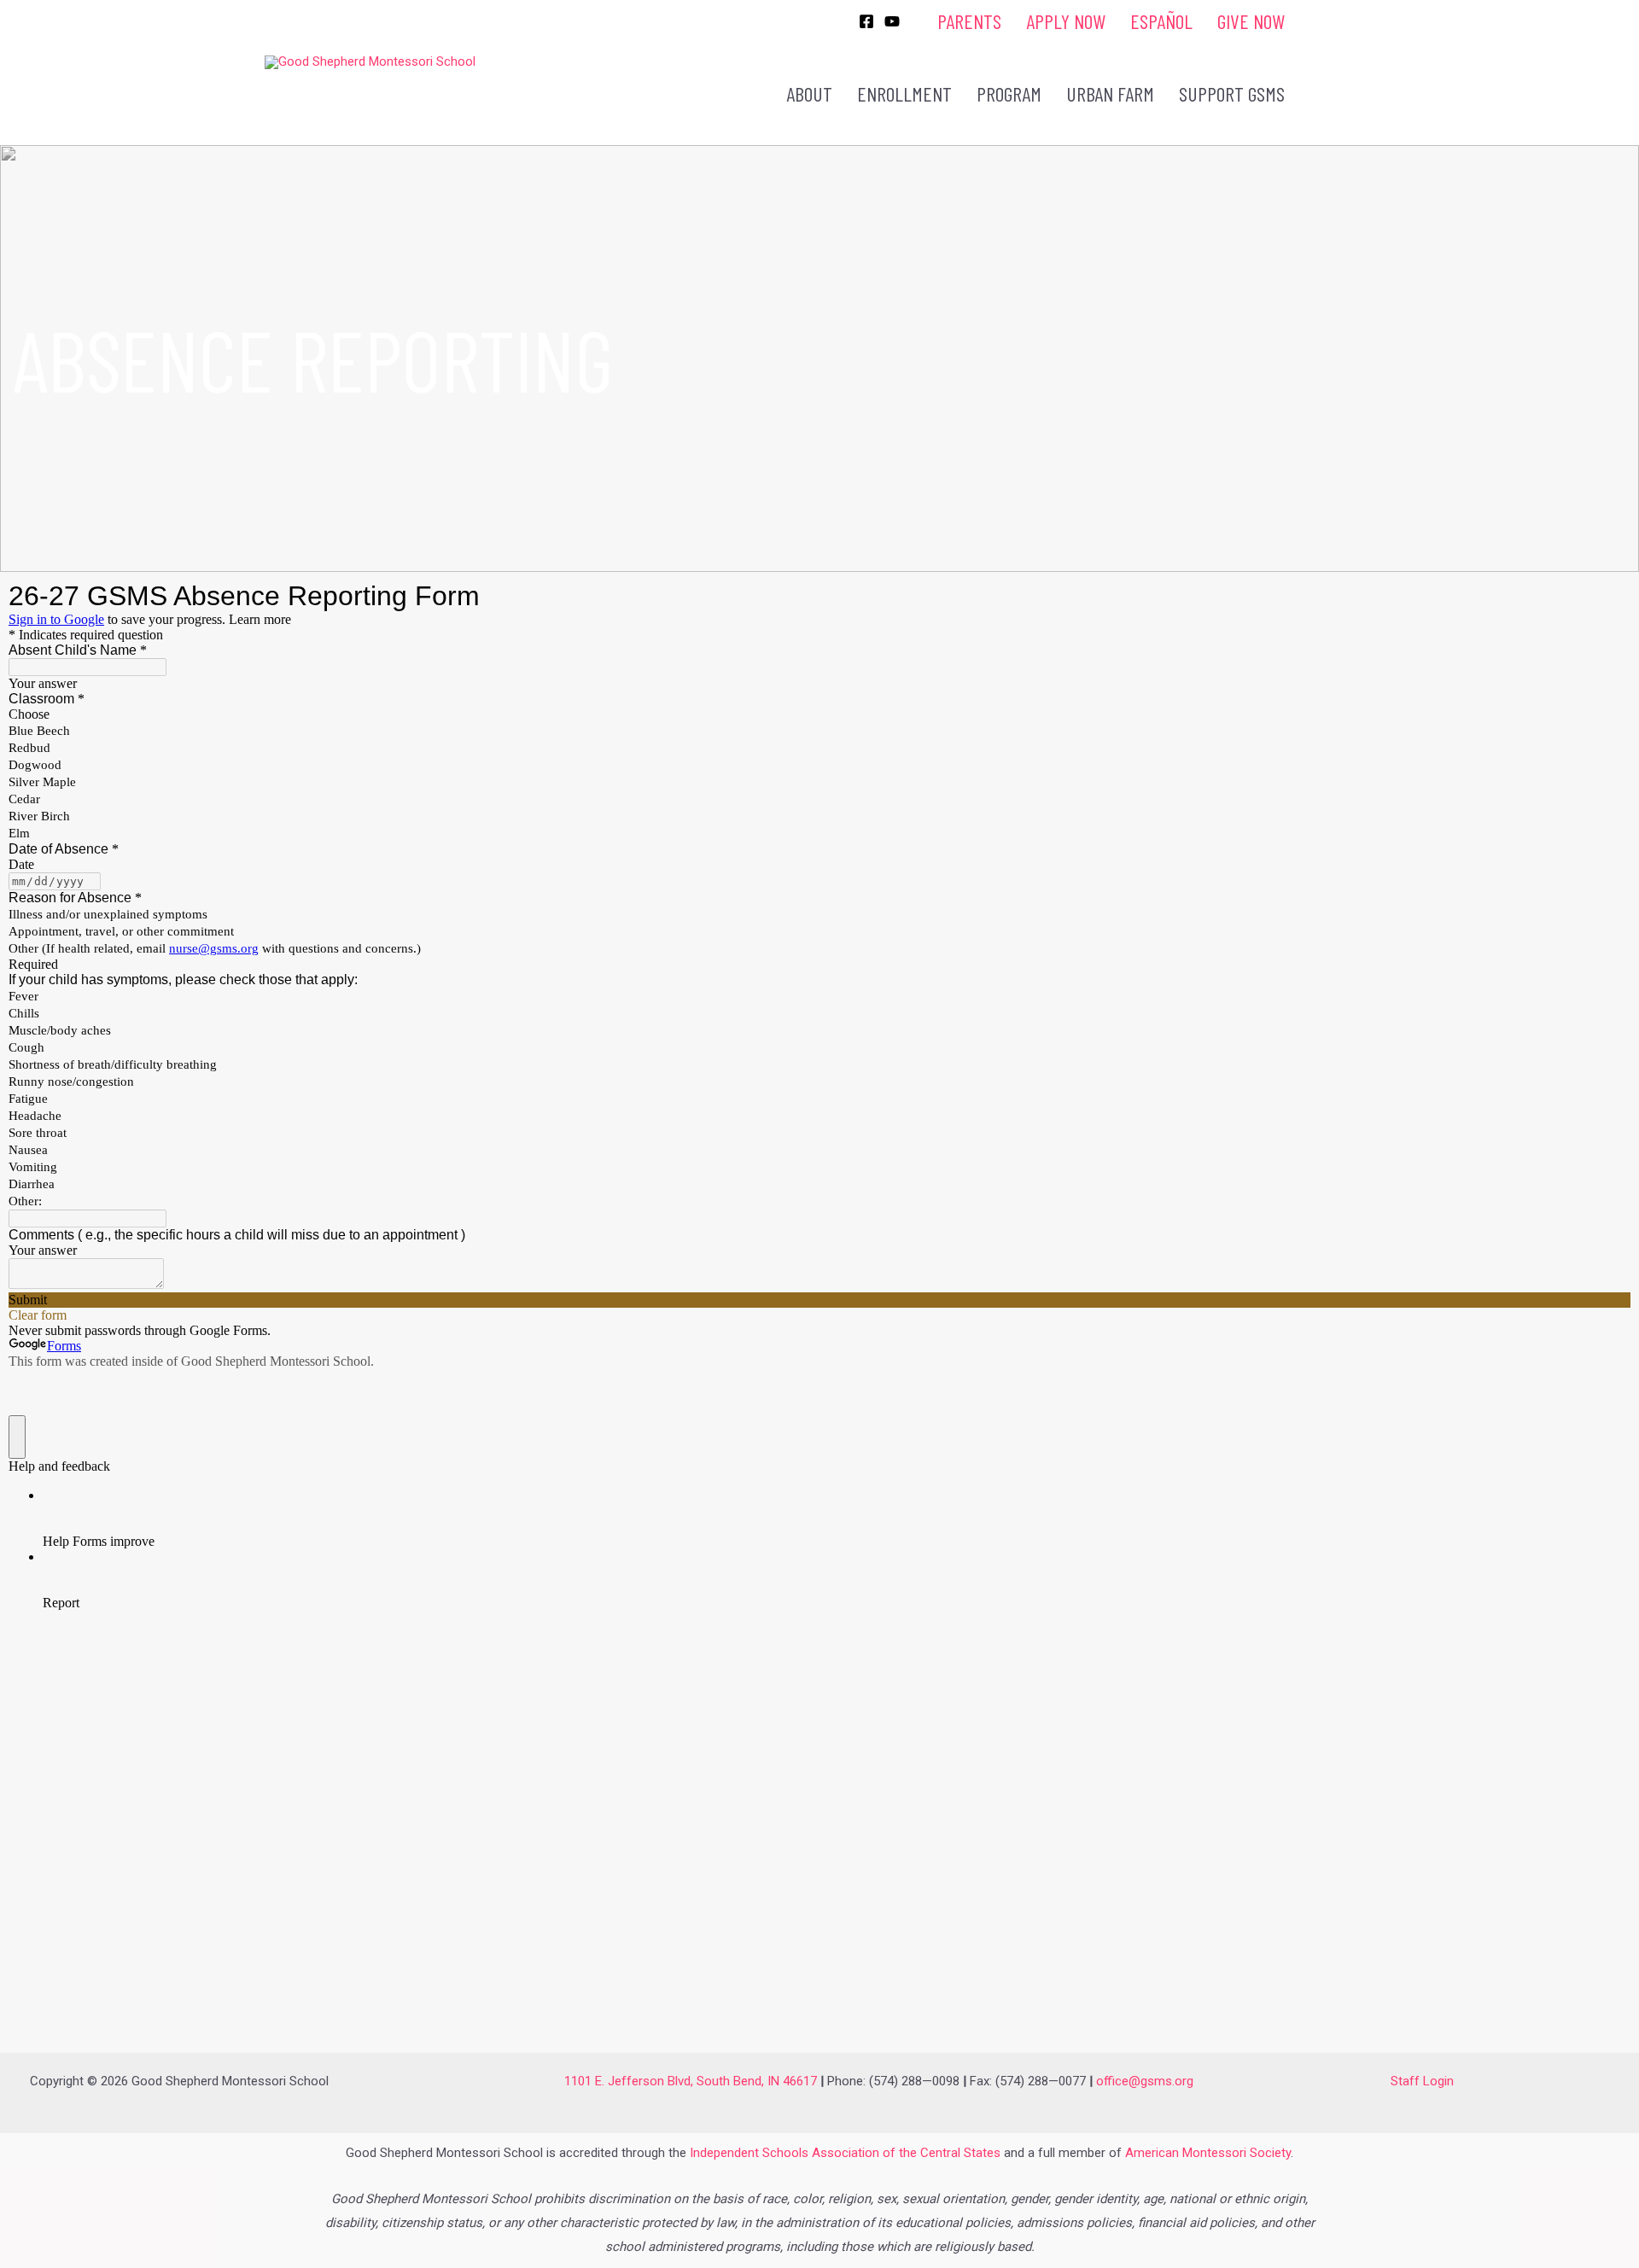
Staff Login (1422, 2081)
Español (1161, 21)
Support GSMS (1232, 93)
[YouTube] (892, 21)
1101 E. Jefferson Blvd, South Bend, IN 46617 (691, 2081)
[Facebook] (866, 21)
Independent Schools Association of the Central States (845, 2153)
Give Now (1251, 21)
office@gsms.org (1145, 2081)
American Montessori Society (1208, 2153)
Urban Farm (1110, 93)
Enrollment (904, 93)
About (809, 93)
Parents (969, 21)
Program (1009, 93)
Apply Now (1066, 21)
